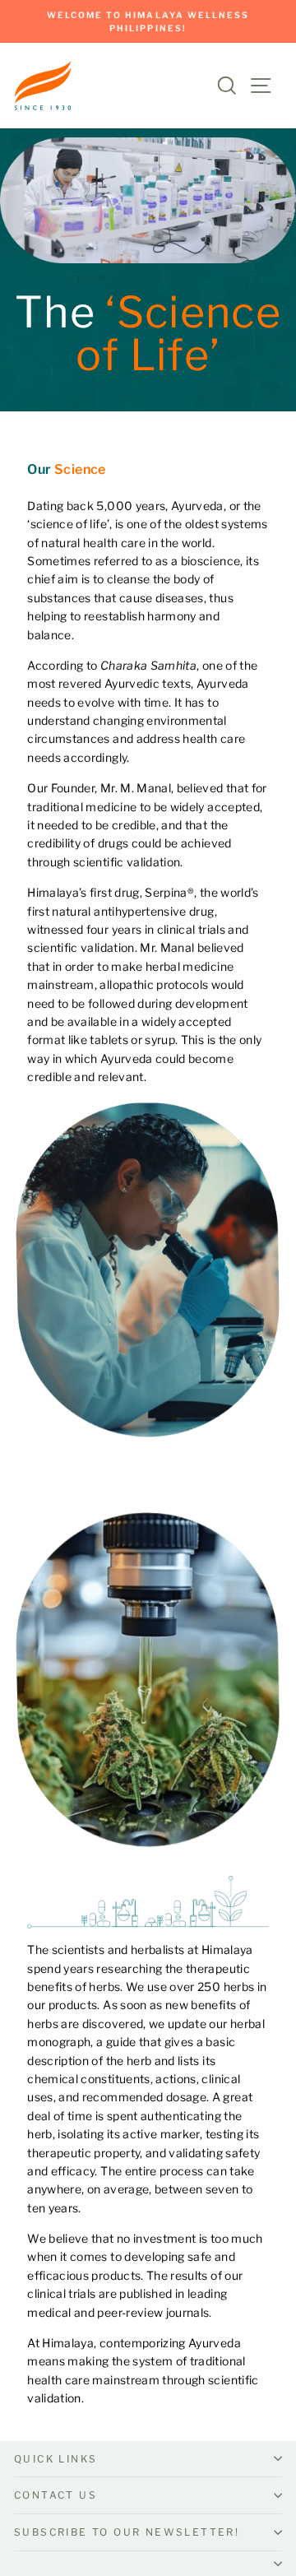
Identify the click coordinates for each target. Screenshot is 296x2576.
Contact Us (55, 2495)
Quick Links (55, 2459)
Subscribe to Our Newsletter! (127, 2532)
